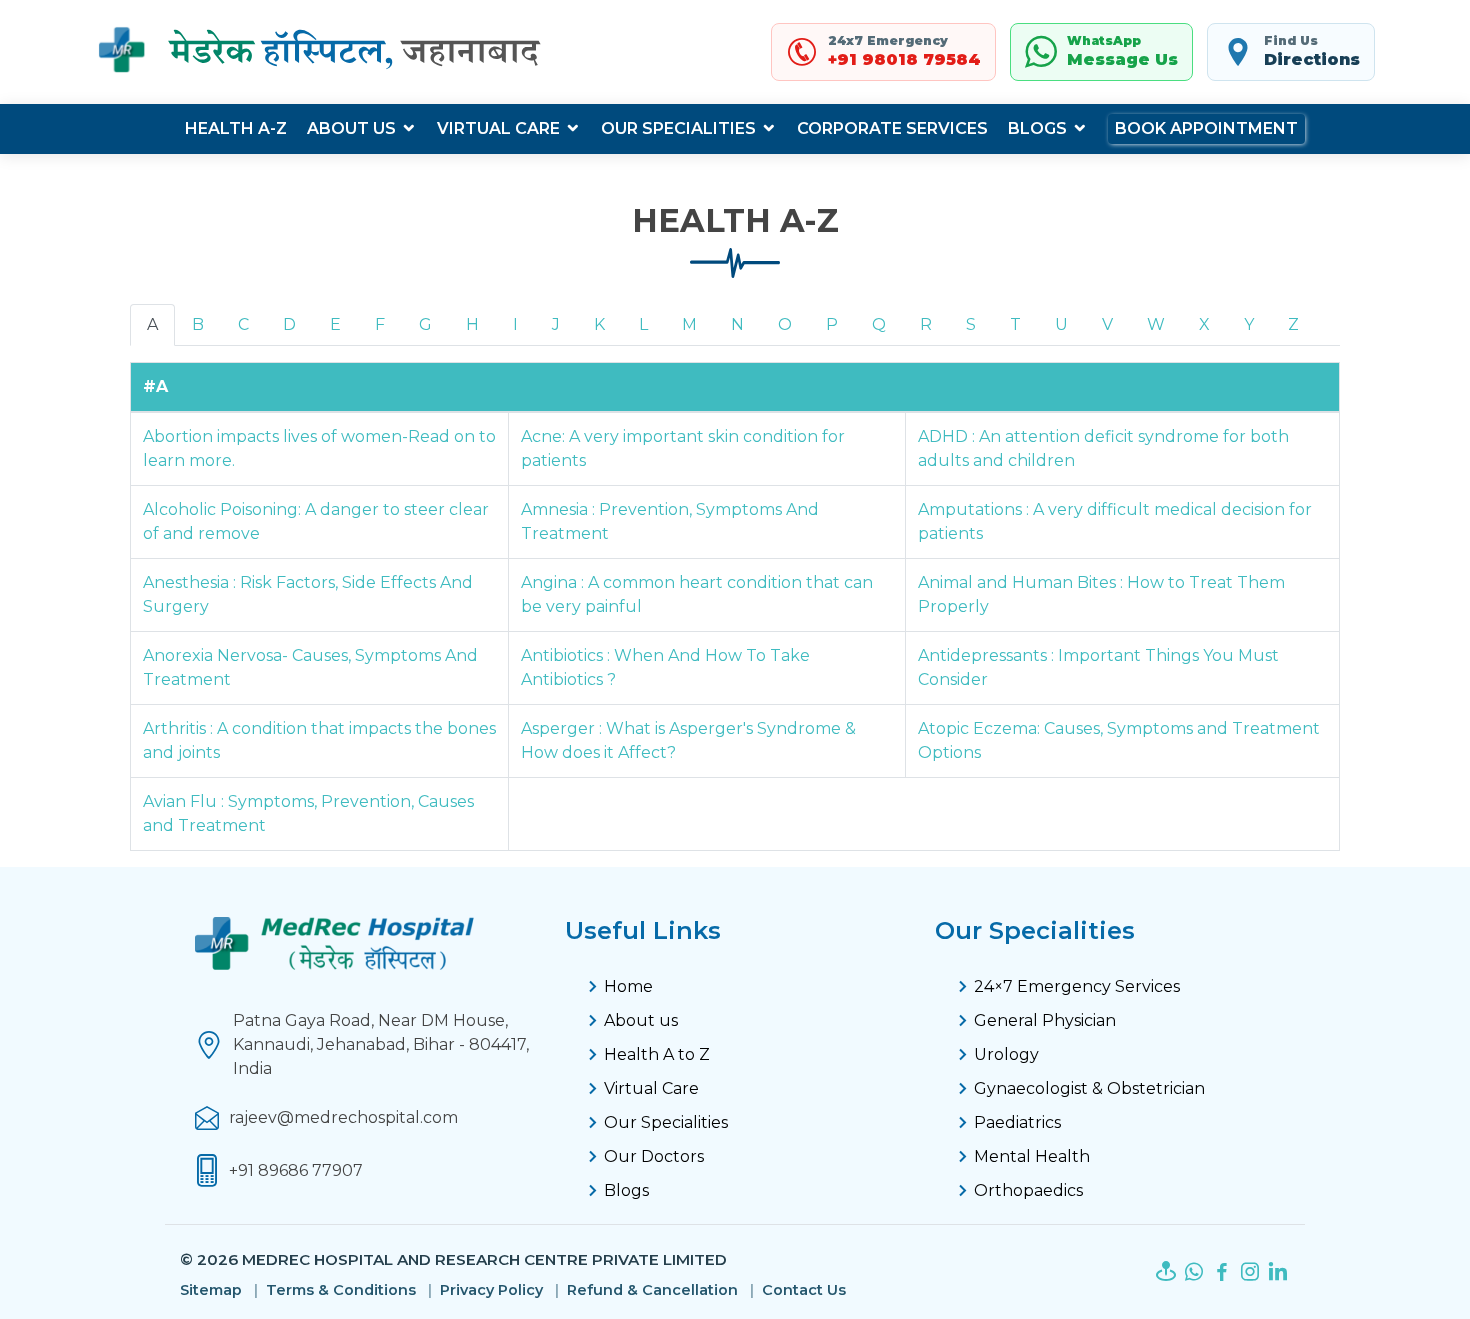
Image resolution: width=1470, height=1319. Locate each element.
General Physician (1045, 1020)
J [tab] (556, 324)
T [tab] (1015, 324)
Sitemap (211, 1290)
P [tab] (832, 324)
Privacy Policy (491, 1290)
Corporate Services (892, 128)
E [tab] (335, 324)
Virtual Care (498, 128)
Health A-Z (236, 128)
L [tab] (643, 324)
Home (628, 986)
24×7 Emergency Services (1077, 986)
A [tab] (152, 324)
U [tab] (1061, 324)
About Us (351, 128)
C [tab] (243, 324)
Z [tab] (1293, 324)
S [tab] (971, 324)
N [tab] (737, 324)
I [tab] (515, 324)
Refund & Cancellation (652, 1290)
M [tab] (689, 324)
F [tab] (380, 324)
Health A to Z (657, 1054)
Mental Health (1032, 1156)
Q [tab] (879, 324)
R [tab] (926, 324)
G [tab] (425, 324)
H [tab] (472, 324)
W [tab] (1156, 324)
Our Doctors (654, 1156)
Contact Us (804, 1290)
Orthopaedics (1028, 1190)
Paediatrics (1017, 1122)
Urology (1006, 1054)
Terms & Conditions (341, 1290)
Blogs (1037, 128)
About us (641, 1020)
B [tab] (198, 324)
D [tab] (289, 324)
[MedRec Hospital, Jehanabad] (322, 52)
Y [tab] (1249, 324)
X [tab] (1204, 324)
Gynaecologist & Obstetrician (1089, 1088)
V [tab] (1107, 324)
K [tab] (599, 324)
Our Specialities (678, 128)
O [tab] (785, 324)
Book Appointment (1206, 128)
